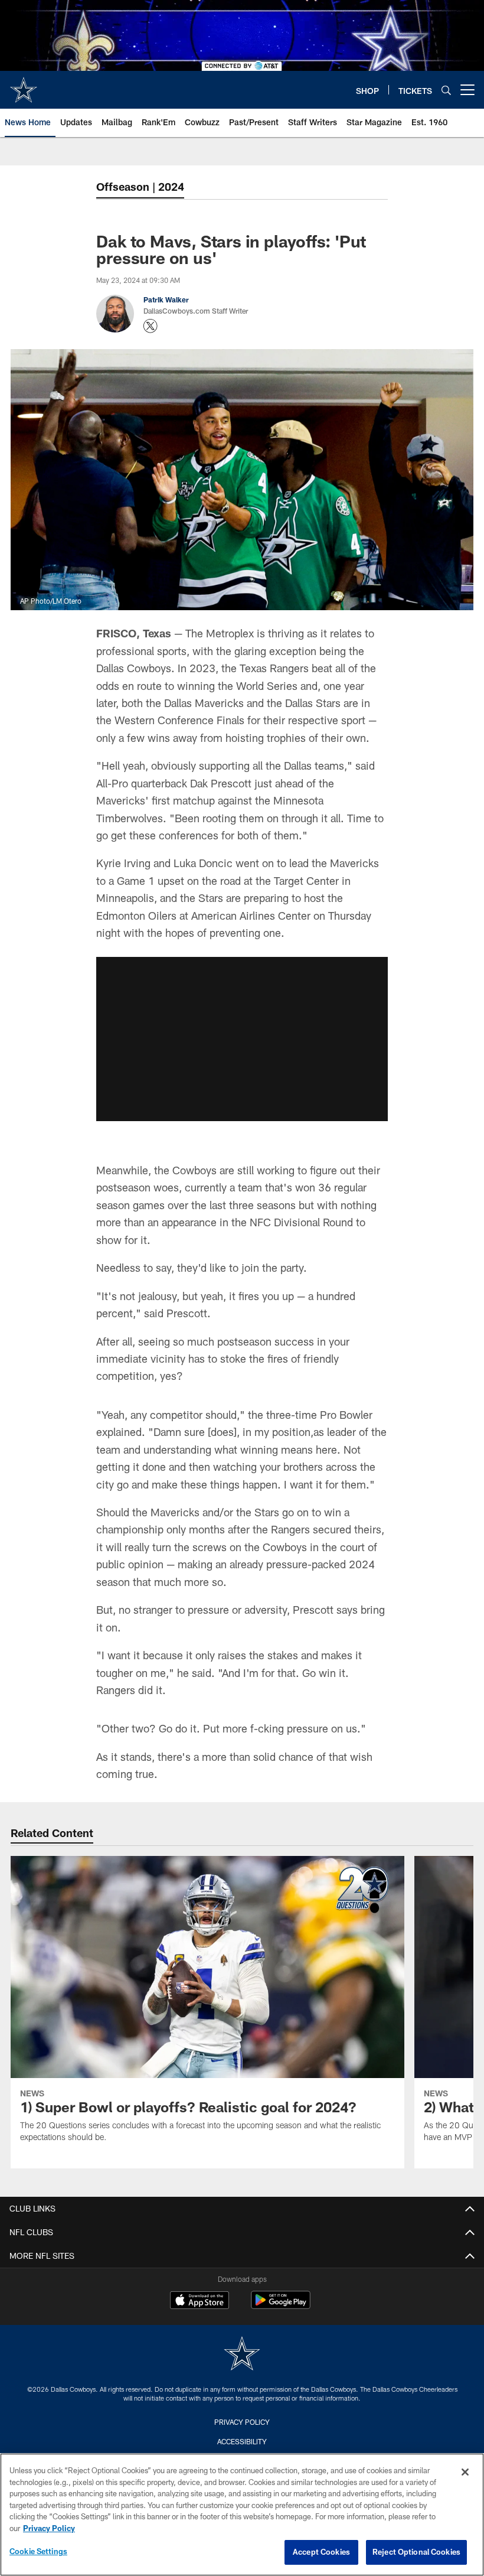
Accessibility (242, 2441)
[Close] (465, 2472)
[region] (242, 2515)
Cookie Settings (38, 2551)
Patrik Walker (166, 299)
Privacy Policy (242, 2422)
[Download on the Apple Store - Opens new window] (200, 2301)
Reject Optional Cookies (416, 2552)
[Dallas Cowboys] (242, 2355)
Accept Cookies (321, 2552)
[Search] (446, 90)
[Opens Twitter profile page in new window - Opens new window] (151, 326)
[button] (242, 1039)
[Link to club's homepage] (24, 85)
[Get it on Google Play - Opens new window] (281, 2306)
